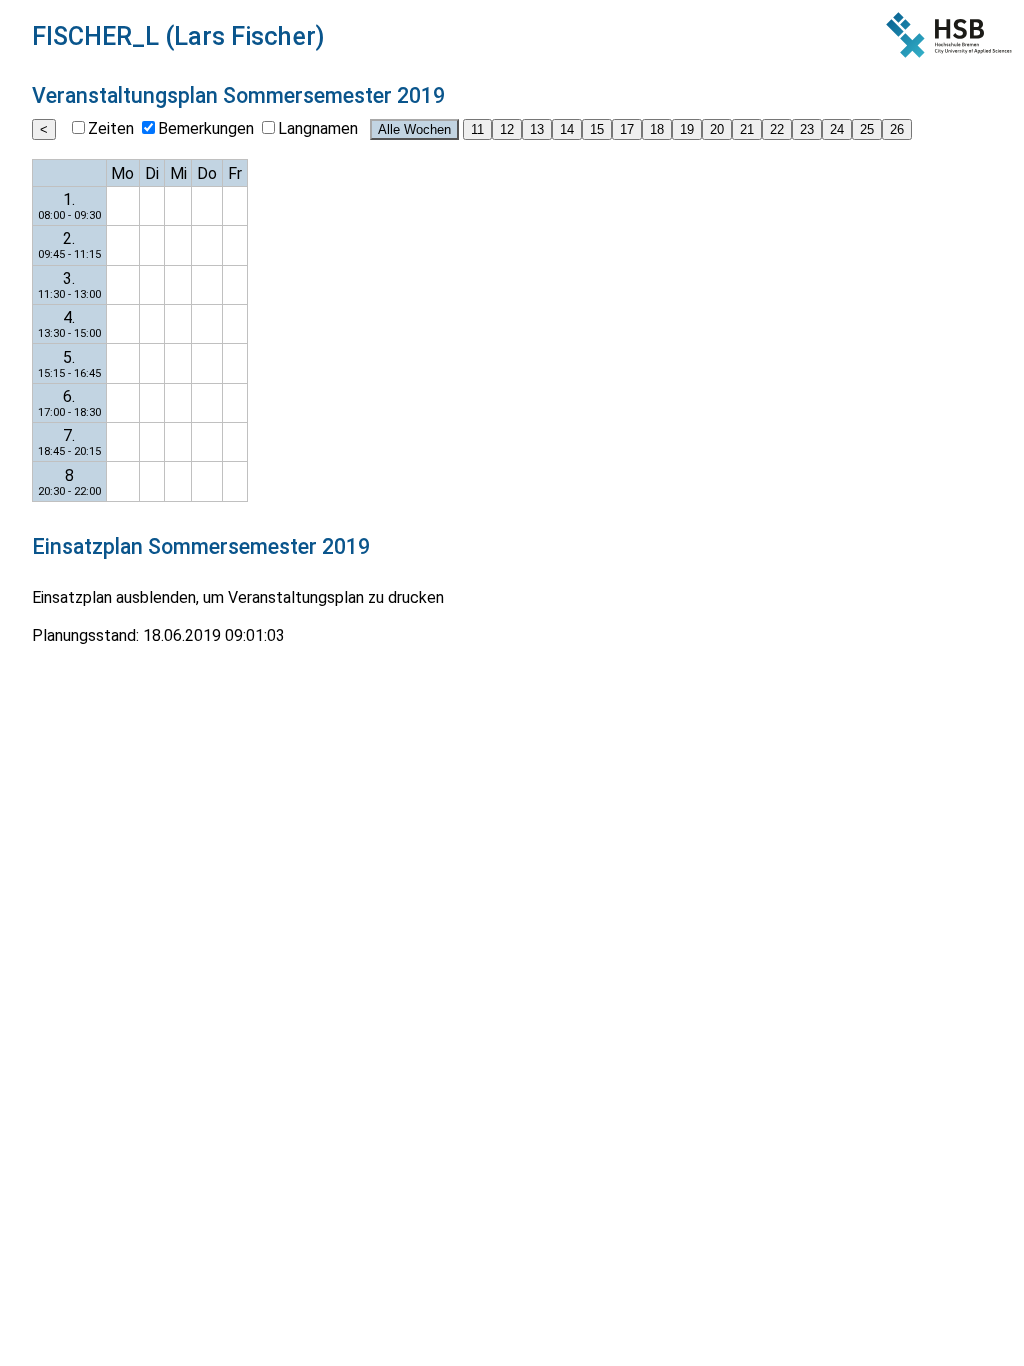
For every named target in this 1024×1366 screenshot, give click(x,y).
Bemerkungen (206, 128)
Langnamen (318, 128)
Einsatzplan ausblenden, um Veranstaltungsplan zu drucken (238, 597)
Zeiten (111, 128)
